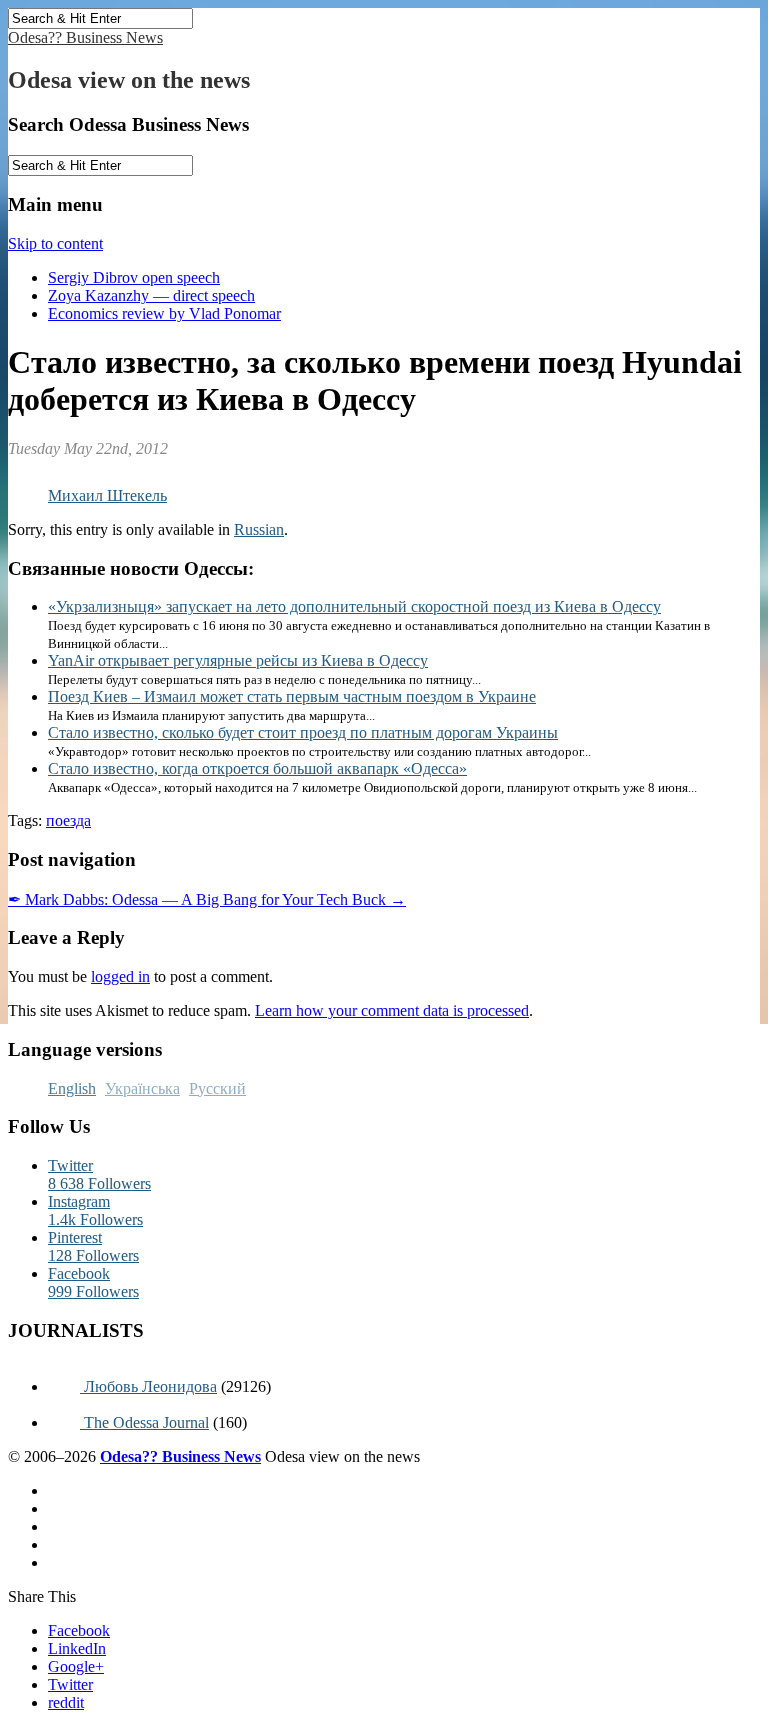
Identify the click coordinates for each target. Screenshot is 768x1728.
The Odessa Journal (144, 1422)
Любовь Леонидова (148, 1386)
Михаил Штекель (107, 495)
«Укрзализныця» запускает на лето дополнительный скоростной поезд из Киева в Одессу (354, 606)
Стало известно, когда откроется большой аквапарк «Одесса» (257, 768)
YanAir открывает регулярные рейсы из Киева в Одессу (238, 660)
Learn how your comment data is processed (392, 1010)
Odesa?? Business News (85, 37)
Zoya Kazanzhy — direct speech (151, 295)
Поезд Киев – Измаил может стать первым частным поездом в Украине (292, 696)
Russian (259, 529)
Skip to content (55, 243)
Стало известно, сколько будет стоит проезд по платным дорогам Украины (303, 732)
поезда (68, 820)
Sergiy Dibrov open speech (134, 277)
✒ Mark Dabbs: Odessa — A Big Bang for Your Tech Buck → (207, 899)
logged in (120, 976)
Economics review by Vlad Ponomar (164, 313)
